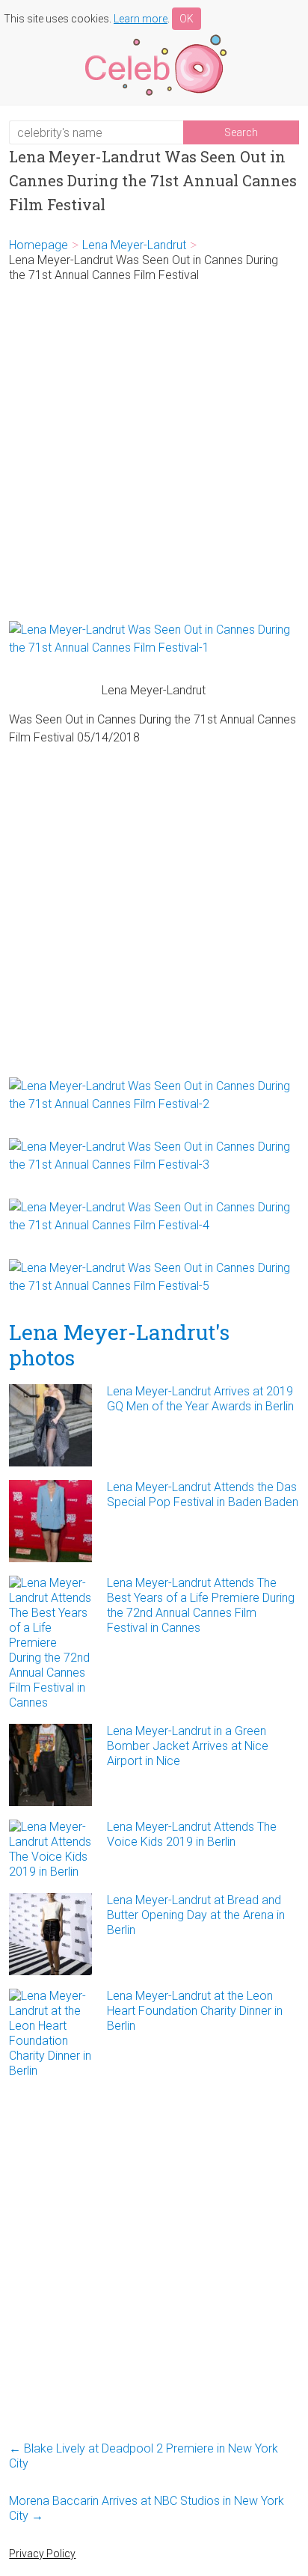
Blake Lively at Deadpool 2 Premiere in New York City (144, 2456)
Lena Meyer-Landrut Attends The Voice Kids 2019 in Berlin (192, 1834)
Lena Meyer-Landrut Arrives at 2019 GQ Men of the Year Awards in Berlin (200, 1399)
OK (187, 19)
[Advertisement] (154, 452)
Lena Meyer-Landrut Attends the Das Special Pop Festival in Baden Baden (203, 1494)
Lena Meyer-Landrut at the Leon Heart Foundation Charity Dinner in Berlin (195, 2011)
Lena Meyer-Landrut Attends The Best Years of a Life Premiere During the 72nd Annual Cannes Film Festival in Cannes (201, 1605)
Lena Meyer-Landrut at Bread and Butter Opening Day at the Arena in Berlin (196, 1915)
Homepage (38, 245)
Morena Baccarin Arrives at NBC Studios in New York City (147, 2508)
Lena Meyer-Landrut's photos (119, 1345)
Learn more (141, 19)
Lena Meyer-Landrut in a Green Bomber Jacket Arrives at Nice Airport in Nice (188, 1746)
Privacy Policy (42, 2554)
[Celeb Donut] (154, 37)
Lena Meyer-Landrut (134, 245)
